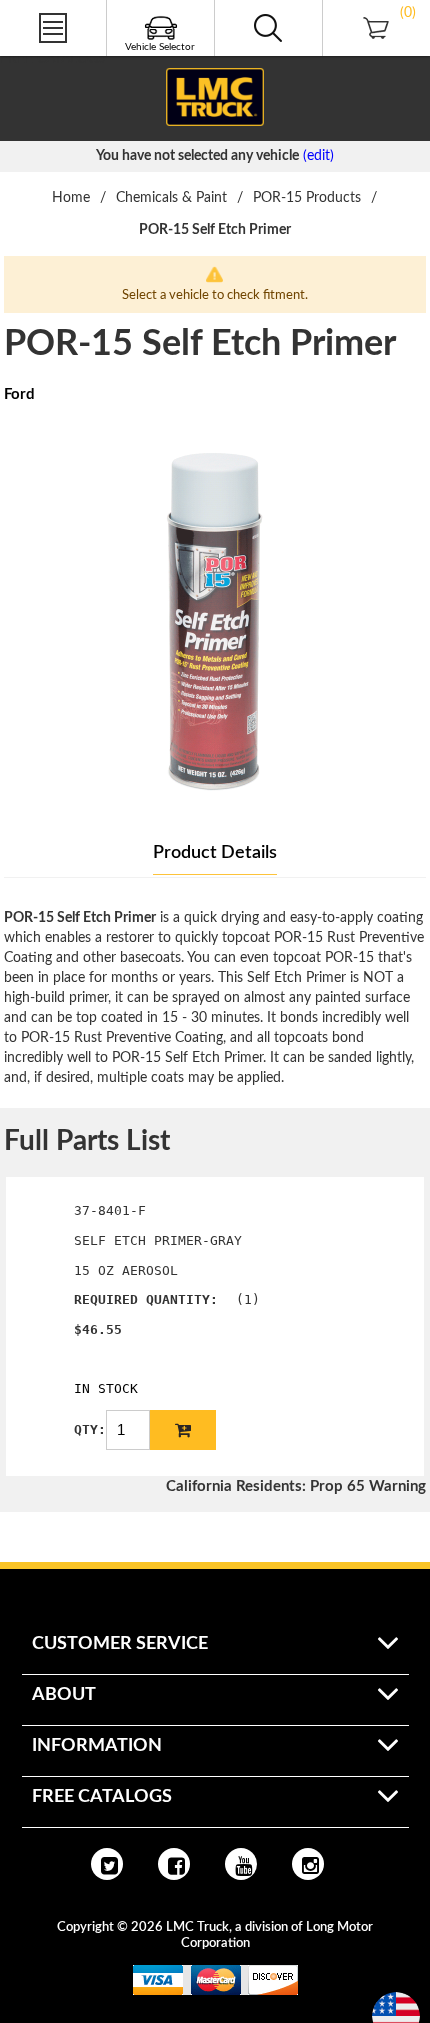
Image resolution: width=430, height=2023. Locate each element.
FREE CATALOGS (53, 59)
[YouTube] (241, 1864)
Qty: (90, 1429)
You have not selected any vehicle (197, 156)
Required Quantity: (146, 1299)
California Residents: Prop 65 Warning (296, 1486)
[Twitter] (107, 1864)
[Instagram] (308, 1864)
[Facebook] (174, 1864)
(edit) (318, 156)
